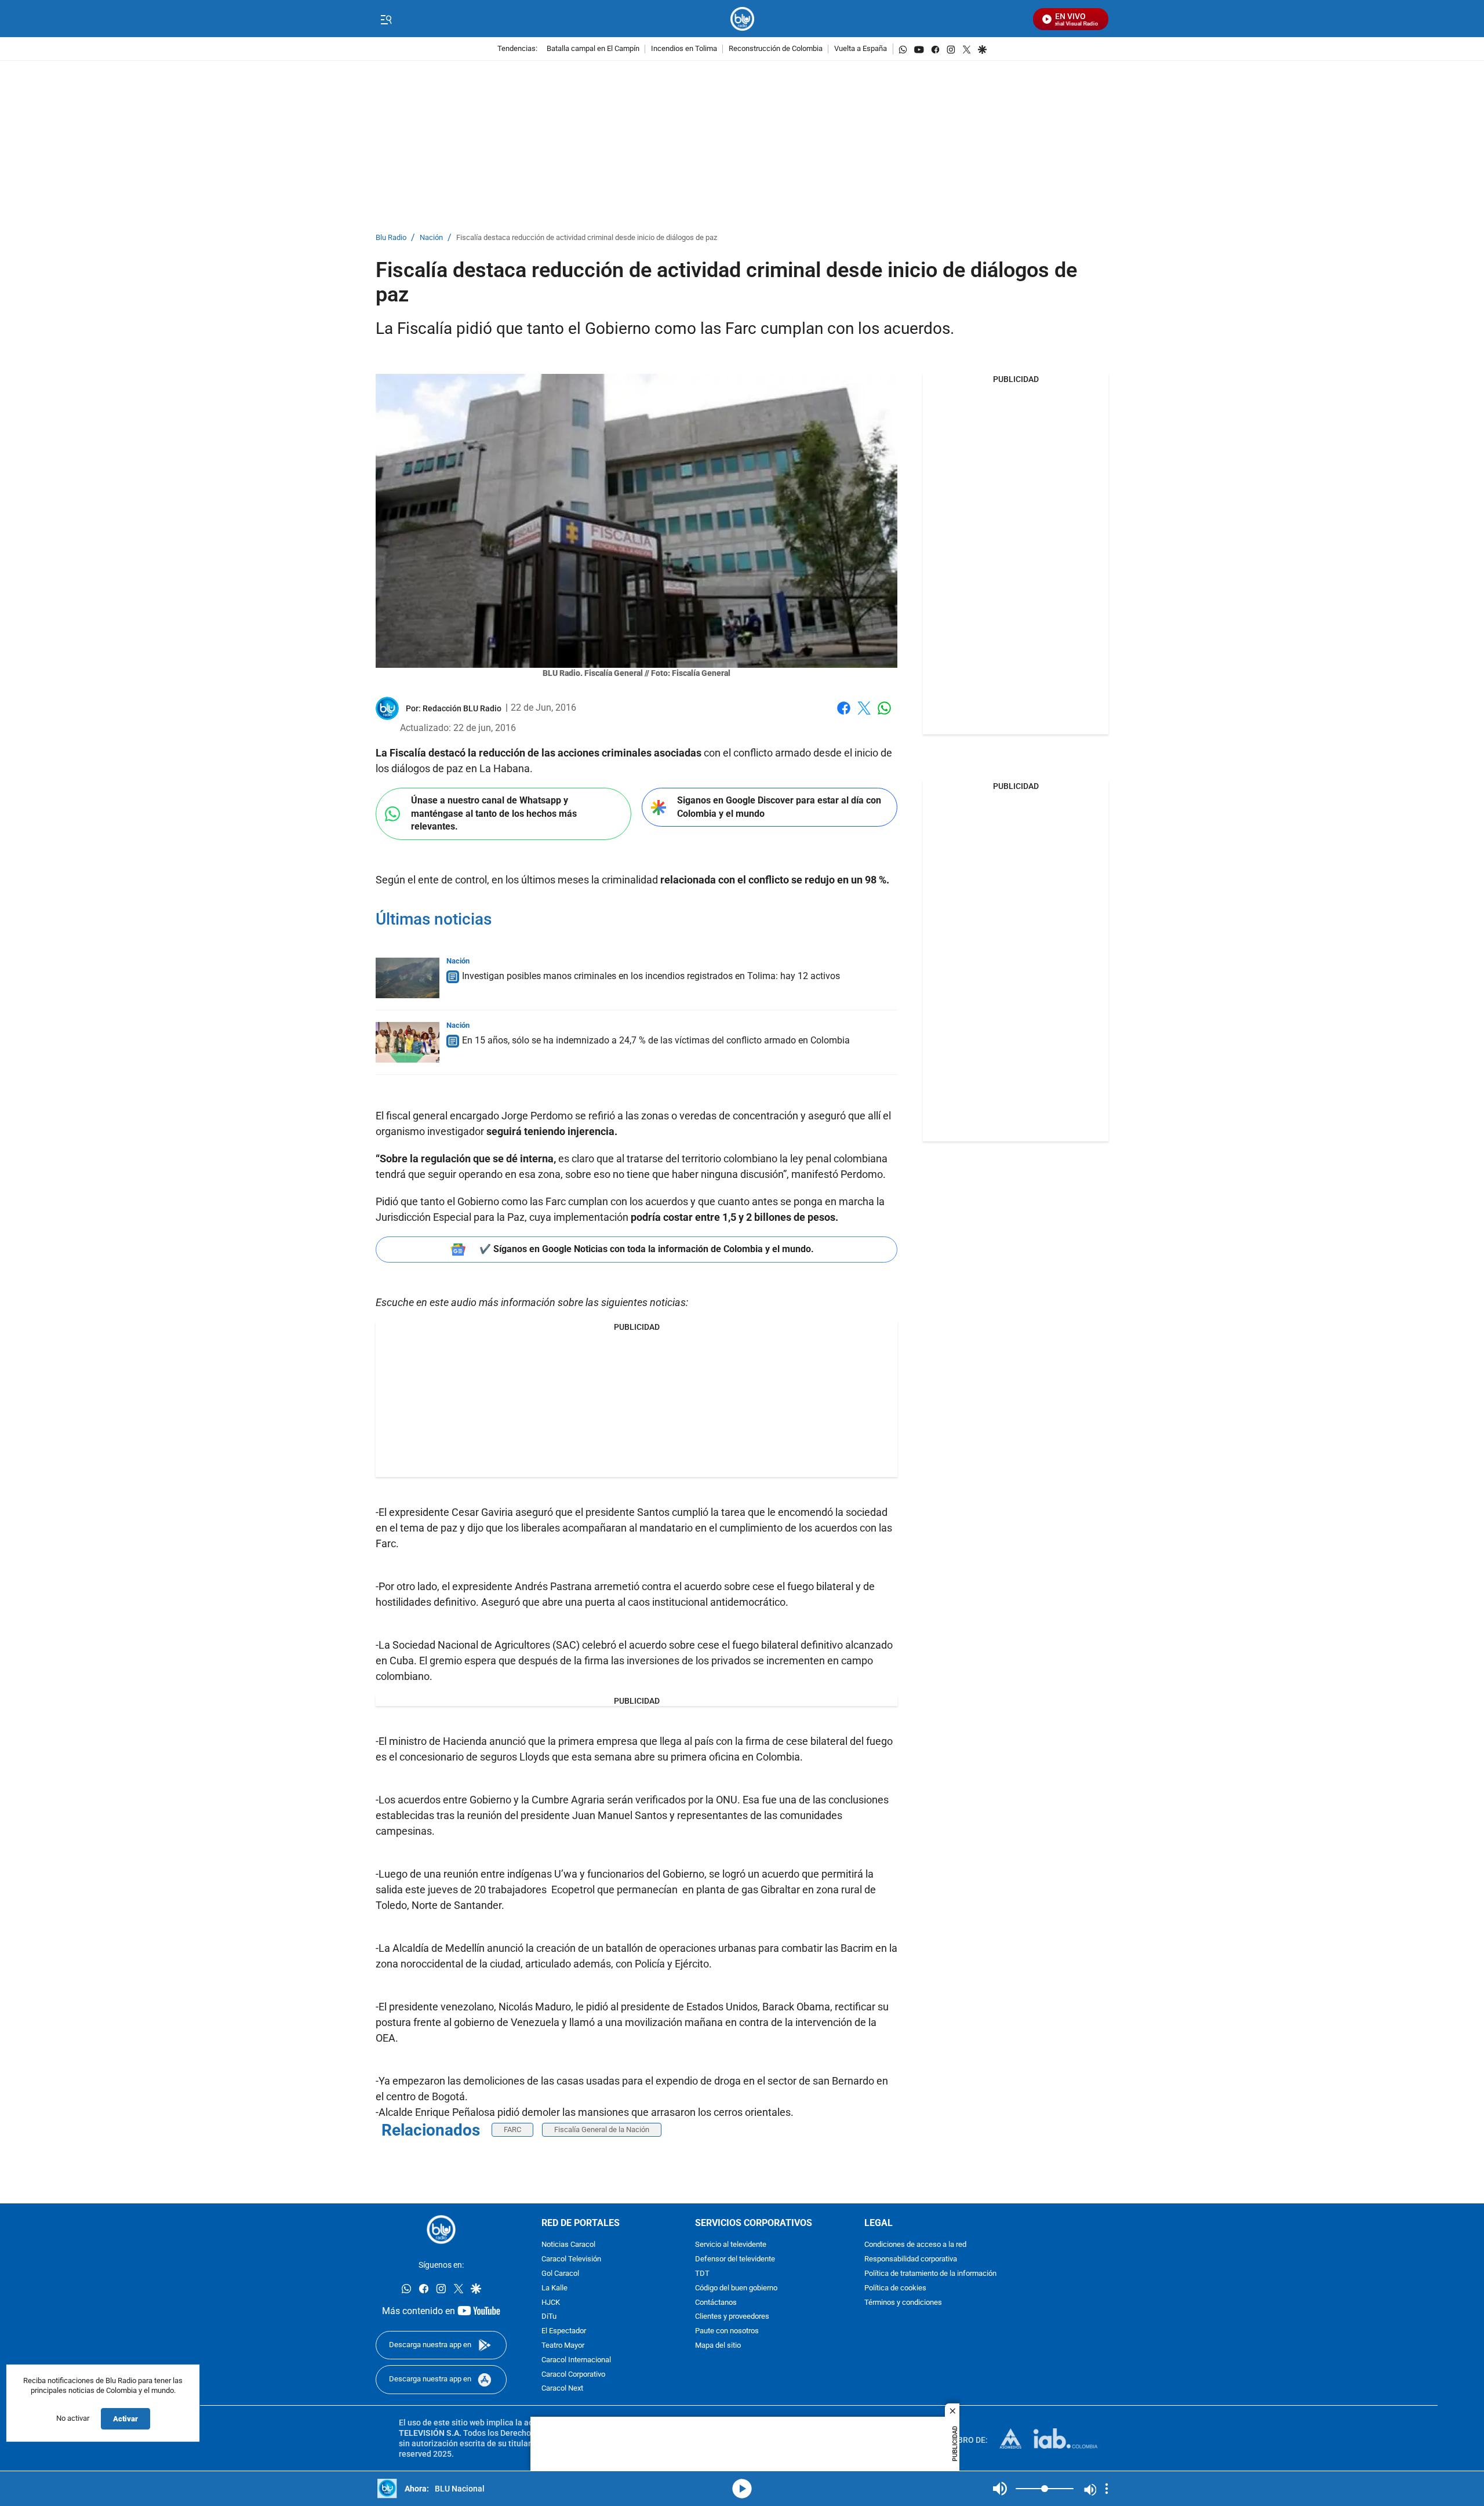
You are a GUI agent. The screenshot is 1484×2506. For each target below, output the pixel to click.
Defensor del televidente (735, 2260)
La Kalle (554, 2288)
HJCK (551, 2303)
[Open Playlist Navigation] (1107, 2489)
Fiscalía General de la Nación (602, 2129)
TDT (702, 2274)
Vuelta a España (861, 49)
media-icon (742, 2489)
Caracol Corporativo (573, 2375)
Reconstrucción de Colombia (776, 49)
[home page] (742, 19)
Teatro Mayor (563, 2346)
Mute (1000, 2489)
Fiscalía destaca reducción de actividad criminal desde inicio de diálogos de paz (587, 238)
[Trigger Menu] (386, 19)
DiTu (549, 2317)
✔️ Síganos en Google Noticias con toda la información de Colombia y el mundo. (647, 1249)
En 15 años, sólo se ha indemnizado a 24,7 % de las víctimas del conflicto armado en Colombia (656, 1040)
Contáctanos (716, 2303)
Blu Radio (391, 238)
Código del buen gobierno (736, 2288)
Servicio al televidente (731, 2245)
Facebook (844, 715)
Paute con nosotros (727, 2332)
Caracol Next (562, 2389)
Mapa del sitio (718, 2346)
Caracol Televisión (571, 2260)
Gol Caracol (560, 2274)
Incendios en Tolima (684, 49)
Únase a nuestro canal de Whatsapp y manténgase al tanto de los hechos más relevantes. (494, 813)
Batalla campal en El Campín (593, 49)
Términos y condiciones (903, 2303)
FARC (512, 2129)
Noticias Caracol (568, 2245)
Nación (431, 238)
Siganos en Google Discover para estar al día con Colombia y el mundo (779, 807)
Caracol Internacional (576, 2360)
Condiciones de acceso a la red (915, 2245)
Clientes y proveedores (732, 2317)
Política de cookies (895, 2288)
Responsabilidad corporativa (911, 2260)
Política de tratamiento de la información (930, 2274)
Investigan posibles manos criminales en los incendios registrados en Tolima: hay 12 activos (651, 976)
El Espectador (564, 2332)
